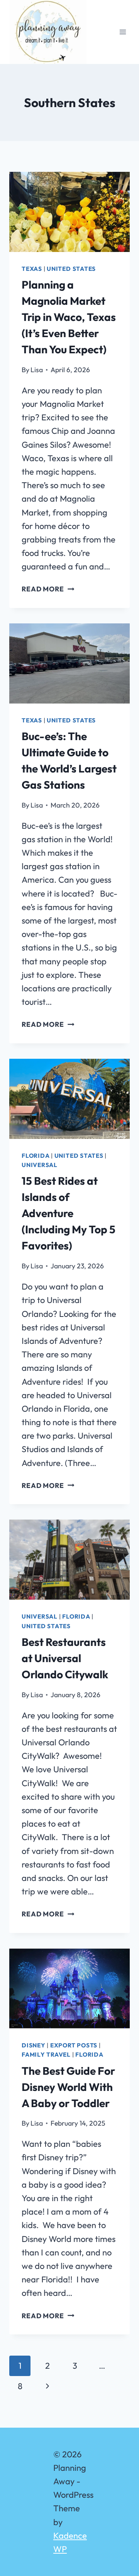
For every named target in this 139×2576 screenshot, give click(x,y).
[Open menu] (123, 32)
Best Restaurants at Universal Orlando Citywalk (65, 1658)
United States (71, 269)
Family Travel (46, 2055)
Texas (32, 269)
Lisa (37, 370)
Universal (40, 1165)
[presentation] (69, 212)
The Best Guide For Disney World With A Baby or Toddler (68, 2087)
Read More (48, 589)
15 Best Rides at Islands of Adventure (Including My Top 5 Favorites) (69, 1213)
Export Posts (74, 2045)
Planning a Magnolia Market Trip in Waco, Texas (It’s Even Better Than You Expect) (69, 317)
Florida (36, 1156)
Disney (34, 2045)
